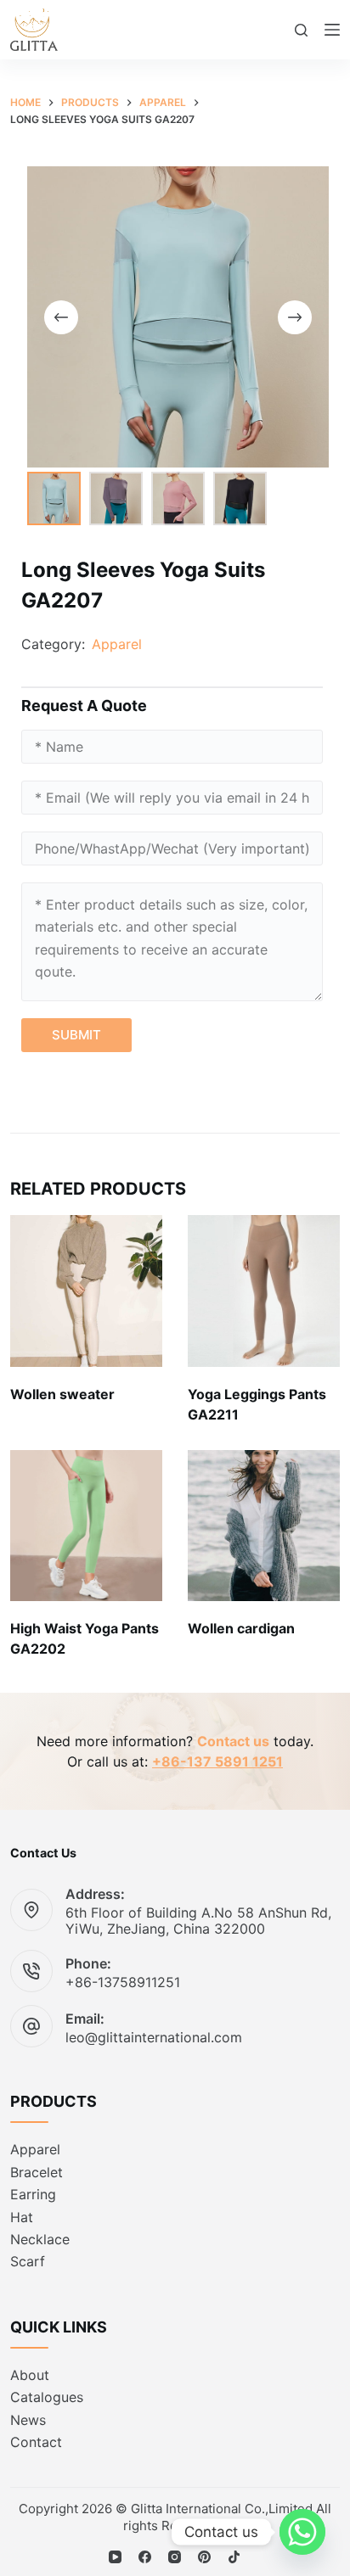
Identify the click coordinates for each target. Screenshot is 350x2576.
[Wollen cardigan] (264, 1526)
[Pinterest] (204, 2557)
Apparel (117, 644)
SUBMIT (76, 1035)
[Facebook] (145, 2557)
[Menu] (332, 30)
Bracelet (37, 2172)
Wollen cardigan (241, 1628)
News (28, 2420)
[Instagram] (175, 2557)
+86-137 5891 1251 (217, 1761)
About (30, 2375)
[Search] (301, 30)
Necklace (40, 2239)
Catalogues (47, 2397)
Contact (36, 2442)
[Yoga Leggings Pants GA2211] (264, 1291)
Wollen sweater (62, 1394)
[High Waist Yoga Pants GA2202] (86, 1526)
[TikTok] (234, 2557)
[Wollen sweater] (86, 1291)
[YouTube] (115, 2557)
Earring (33, 2194)
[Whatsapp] (302, 2532)
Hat (22, 2217)
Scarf (28, 2261)
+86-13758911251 (123, 1982)
